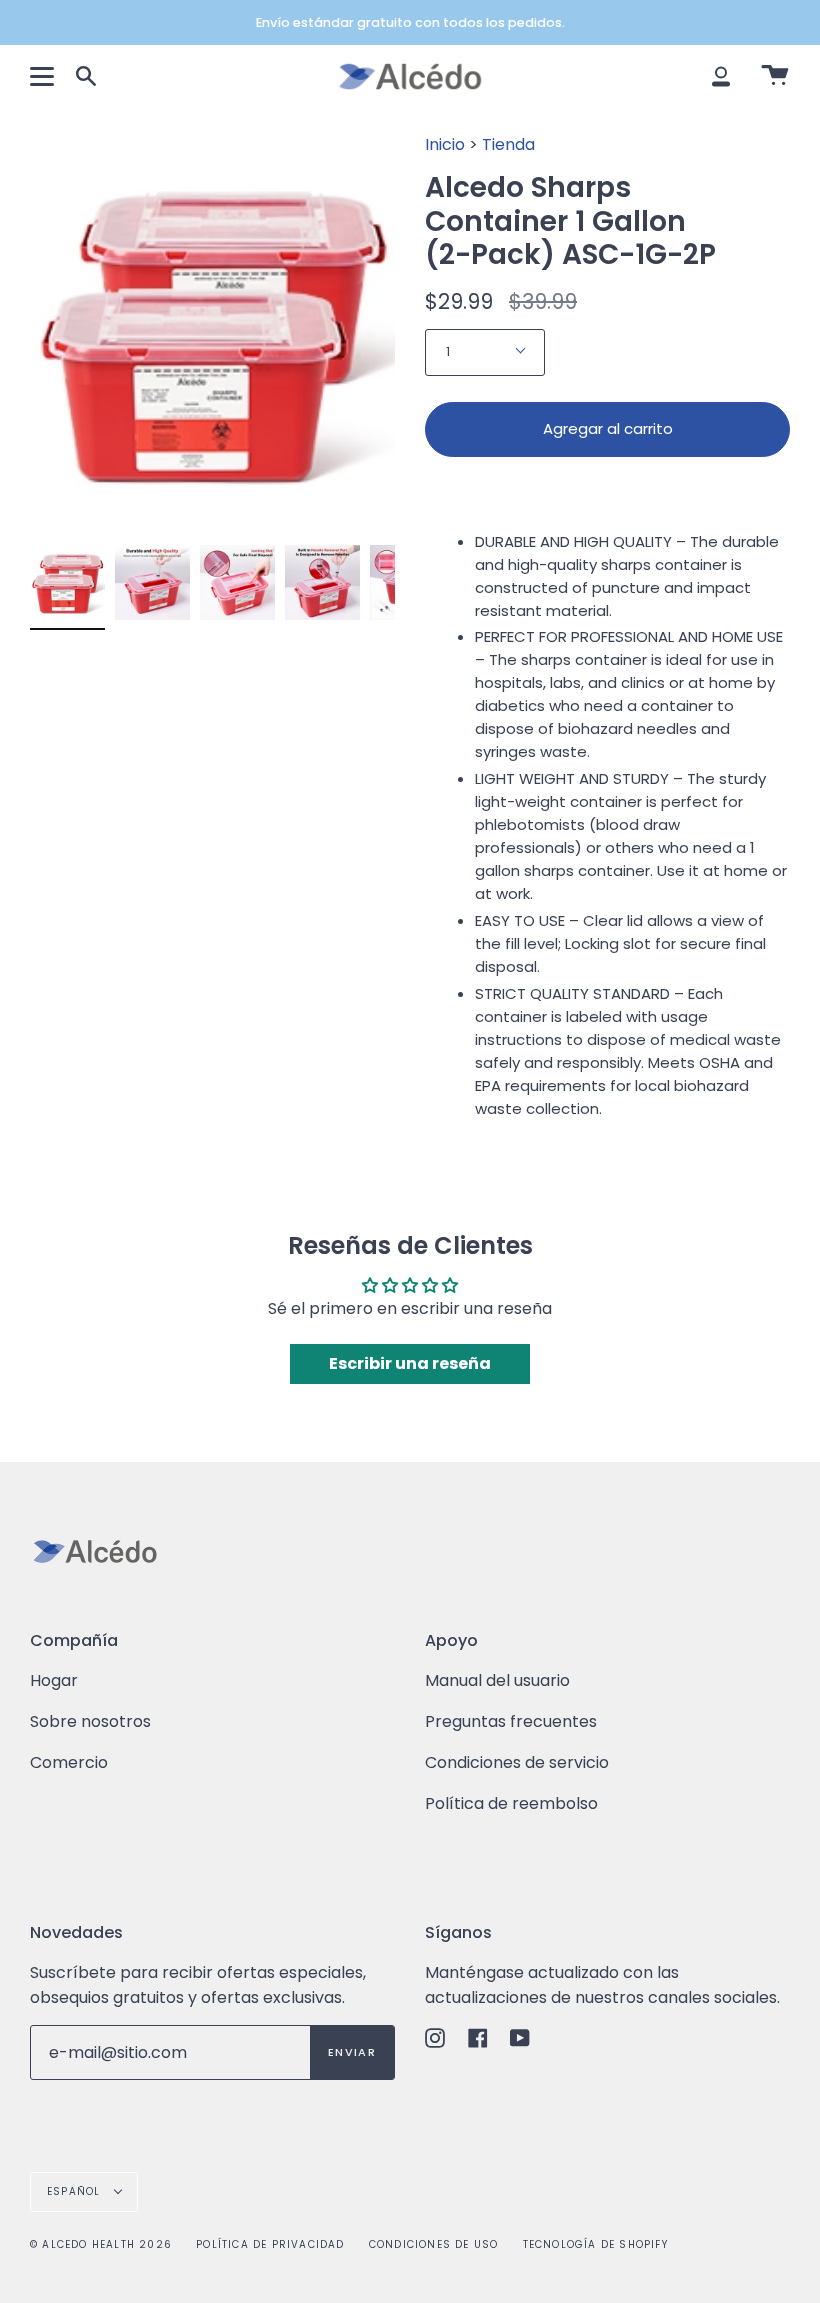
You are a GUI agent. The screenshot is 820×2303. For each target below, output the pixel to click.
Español (76, 2191)
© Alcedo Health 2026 (101, 2244)
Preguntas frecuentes (511, 1721)
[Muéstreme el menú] (45, 76)
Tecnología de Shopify (595, 2244)
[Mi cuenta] (721, 76)
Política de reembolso (511, 1803)
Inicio (445, 144)
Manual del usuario (497, 1680)
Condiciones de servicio (517, 1762)
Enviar (352, 2052)
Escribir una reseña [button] (410, 1363)
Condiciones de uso (434, 2244)
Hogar (54, 1680)
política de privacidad (270, 2244)
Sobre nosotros (90, 1721)
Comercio (69, 1762)
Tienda (508, 144)
